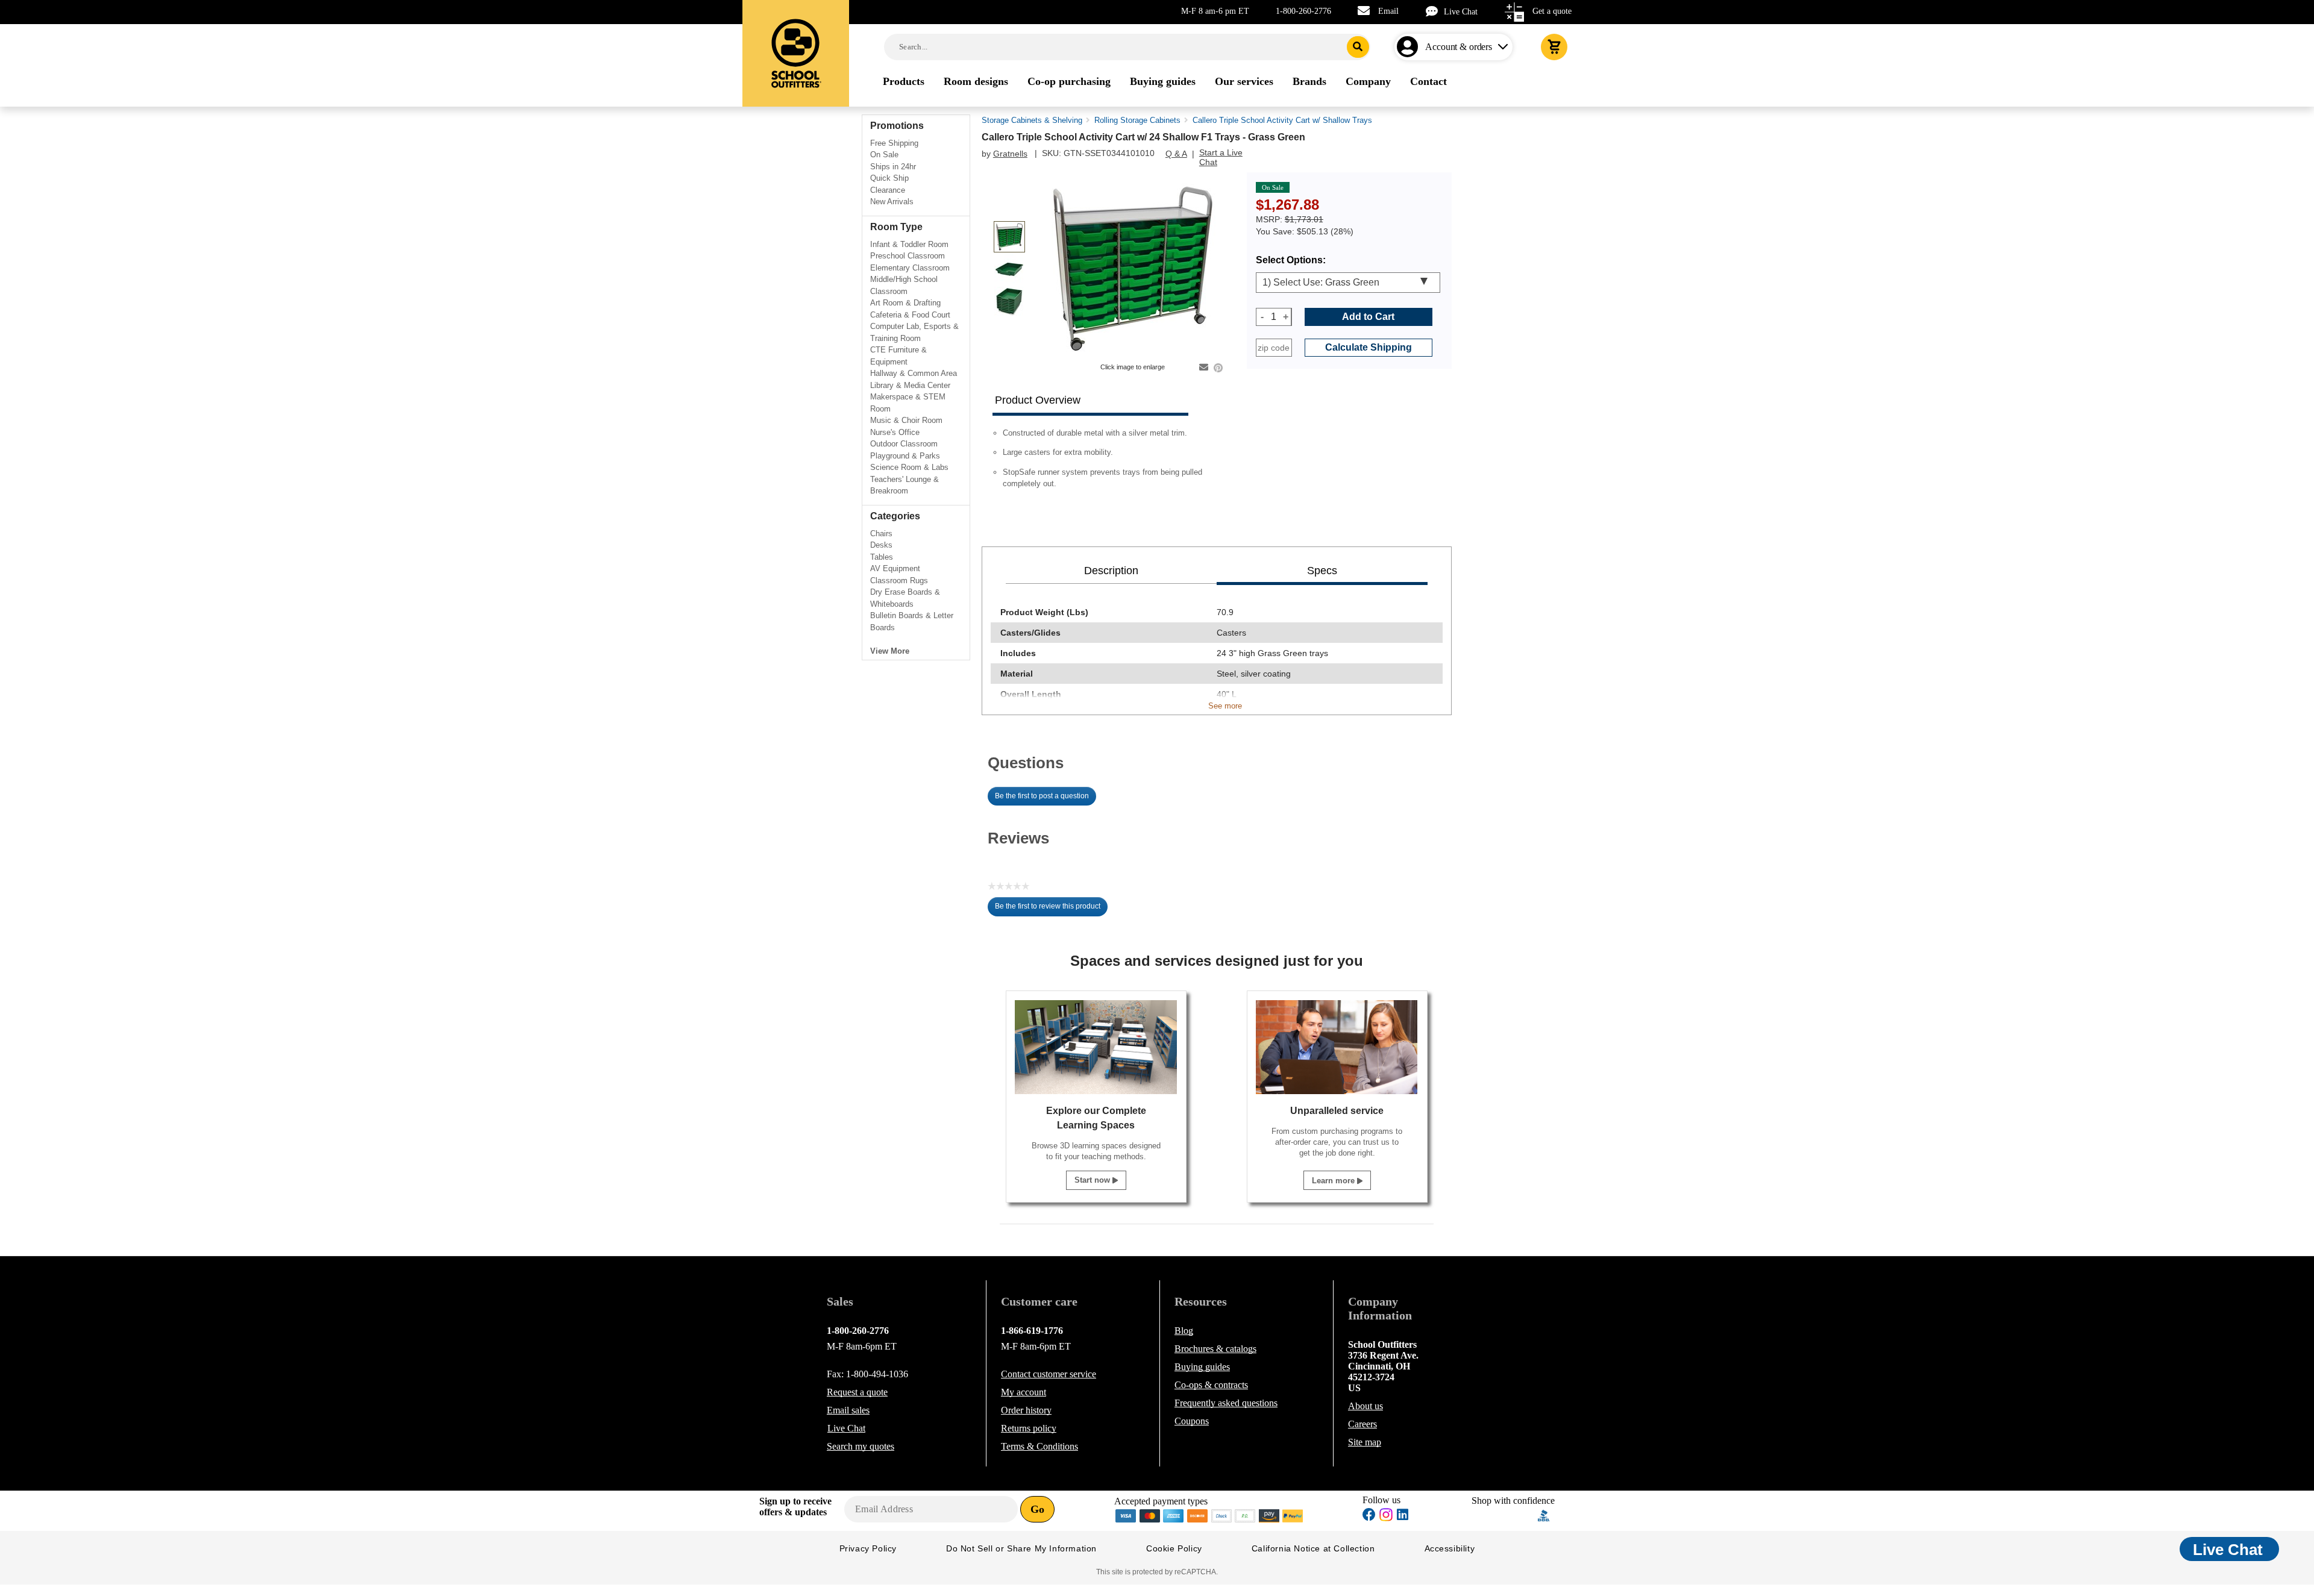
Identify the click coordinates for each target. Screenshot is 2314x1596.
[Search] (1358, 47)
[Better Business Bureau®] (1544, 1514)
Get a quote (1552, 11)
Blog (1184, 1331)
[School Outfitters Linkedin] (1403, 1516)
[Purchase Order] (1246, 1514)
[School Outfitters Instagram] (1386, 1518)
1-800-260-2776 (1303, 11)
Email (1388, 11)
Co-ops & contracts (1211, 1385)
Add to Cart (1368, 317)
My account (1024, 1392)
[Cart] (1554, 47)
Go (1037, 1509)
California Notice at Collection (1313, 1548)
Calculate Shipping (1369, 347)
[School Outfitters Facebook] (1369, 1516)
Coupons (1192, 1421)
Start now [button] (1093, 1180)
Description (1111, 571)
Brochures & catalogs (1215, 1349)
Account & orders (1459, 47)
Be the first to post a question (1042, 796)
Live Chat (1461, 12)
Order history (1026, 1410)
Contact (1049, 1374)
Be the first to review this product (1051, 909)
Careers (1362, 1424)
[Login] (1410, 47)
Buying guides (1202, 1367)
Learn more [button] (1334, 1181)
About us (1366, 1406)
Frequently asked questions (1226, 1403)
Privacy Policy (868, 1548)
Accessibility (1450, 1548)
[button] (1505, 1516)
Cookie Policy (1174, 1548)
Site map (1365, 1442)
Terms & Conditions (1039, 1446)
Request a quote (857, 1392)
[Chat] (1435, 11)
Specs (1322, 571)
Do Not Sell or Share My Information (1021, 1548)
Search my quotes (861, 1446)
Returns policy (1029, 1428)
